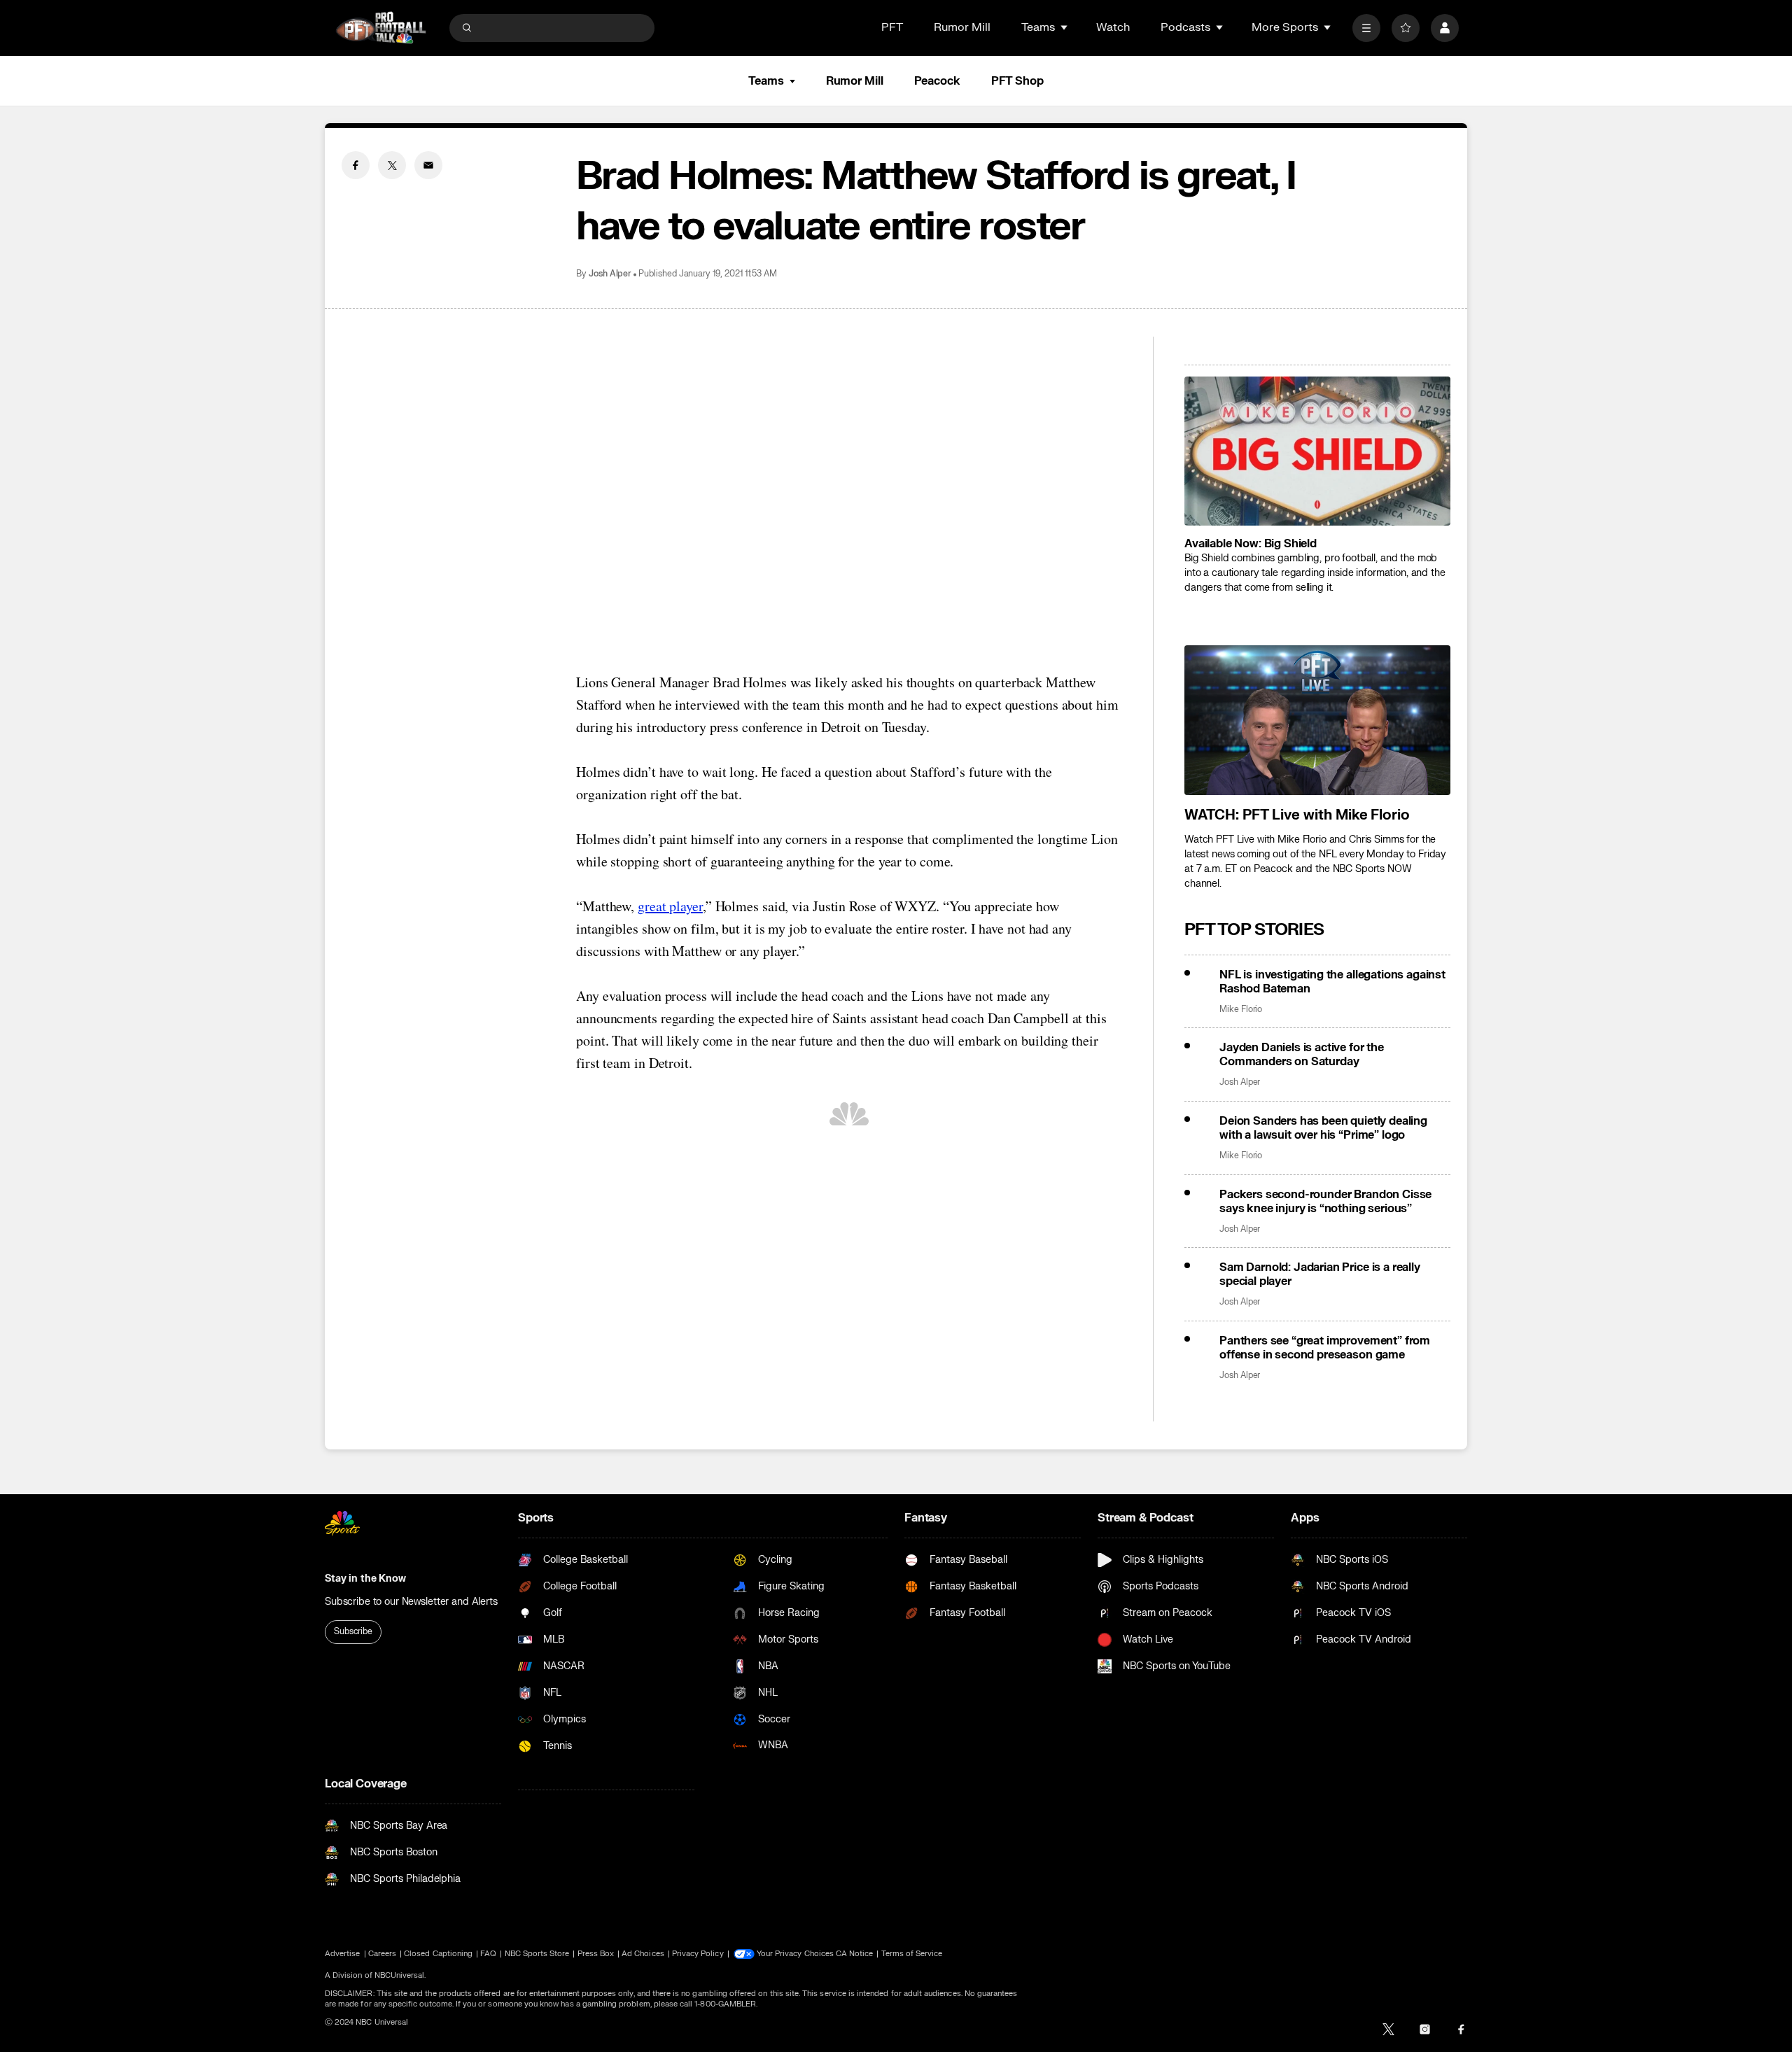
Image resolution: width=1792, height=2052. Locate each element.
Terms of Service (912, 1954)
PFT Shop (1017, 81)
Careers (382, 1954)
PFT (892, 27)
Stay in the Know (365, 1579)
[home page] (381, 28)
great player (670, 906)
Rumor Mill (962, 27)
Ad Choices (643, 1954)
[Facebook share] (356, 165)
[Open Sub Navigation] (1065, 27)
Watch (1113, 27)
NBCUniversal (400, 1975)
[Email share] (428, 165)
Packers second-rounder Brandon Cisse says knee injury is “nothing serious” (1325, 1202)
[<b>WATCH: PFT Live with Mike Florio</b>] (1317, 720)
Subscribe (353, 1631)
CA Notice (855, 1954)
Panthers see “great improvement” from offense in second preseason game (1325, 1348)
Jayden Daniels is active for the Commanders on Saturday (1302, 1055)
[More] (1366, 28)
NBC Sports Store (537, 1954)
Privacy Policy (698, 1954)
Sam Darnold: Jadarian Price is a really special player (1320, 1274)
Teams (766, 81)
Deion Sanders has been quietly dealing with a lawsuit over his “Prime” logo (1323, 1128)
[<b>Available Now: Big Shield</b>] (1317, 451)
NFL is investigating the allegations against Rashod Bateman (1332, 982)
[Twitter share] (392, 165)
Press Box (596, 1954)
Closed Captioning (438, 1954)
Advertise (343, 1954)
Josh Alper (610, 274)
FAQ (488, 1954)
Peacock (937, 81)
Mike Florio (1241, 1010)
